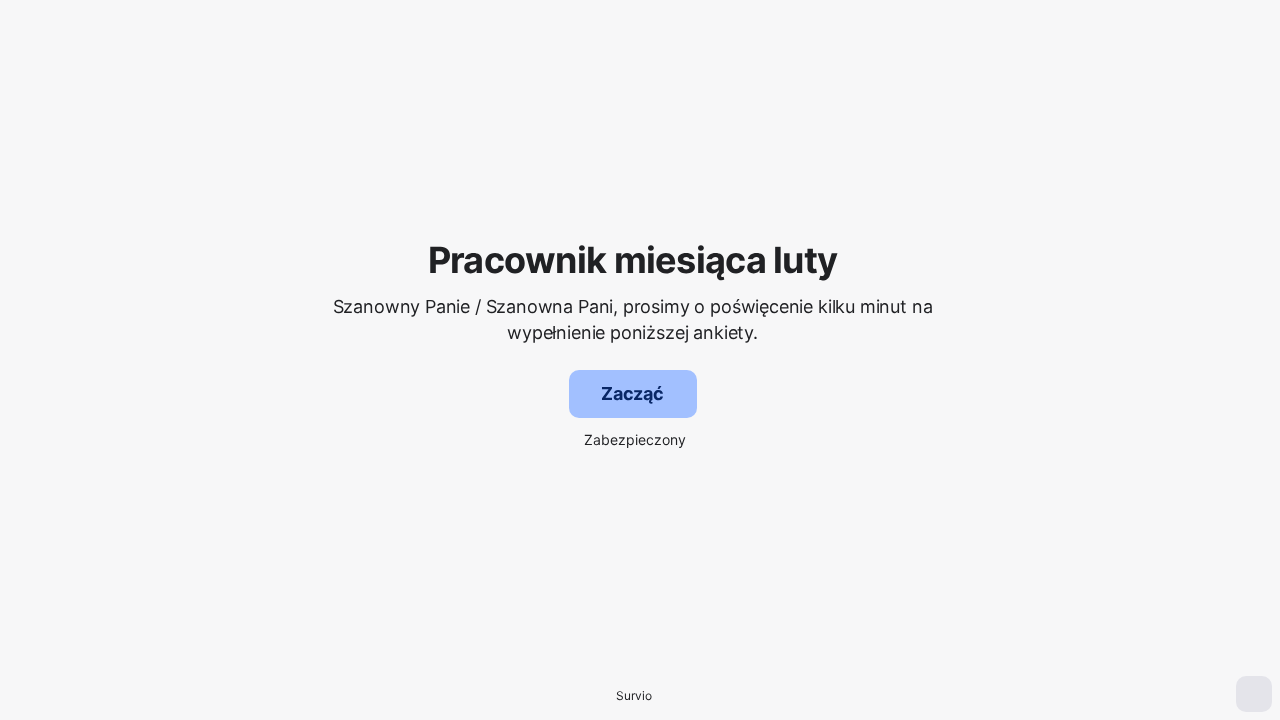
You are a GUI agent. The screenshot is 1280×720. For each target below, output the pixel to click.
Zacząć (632, 393)
